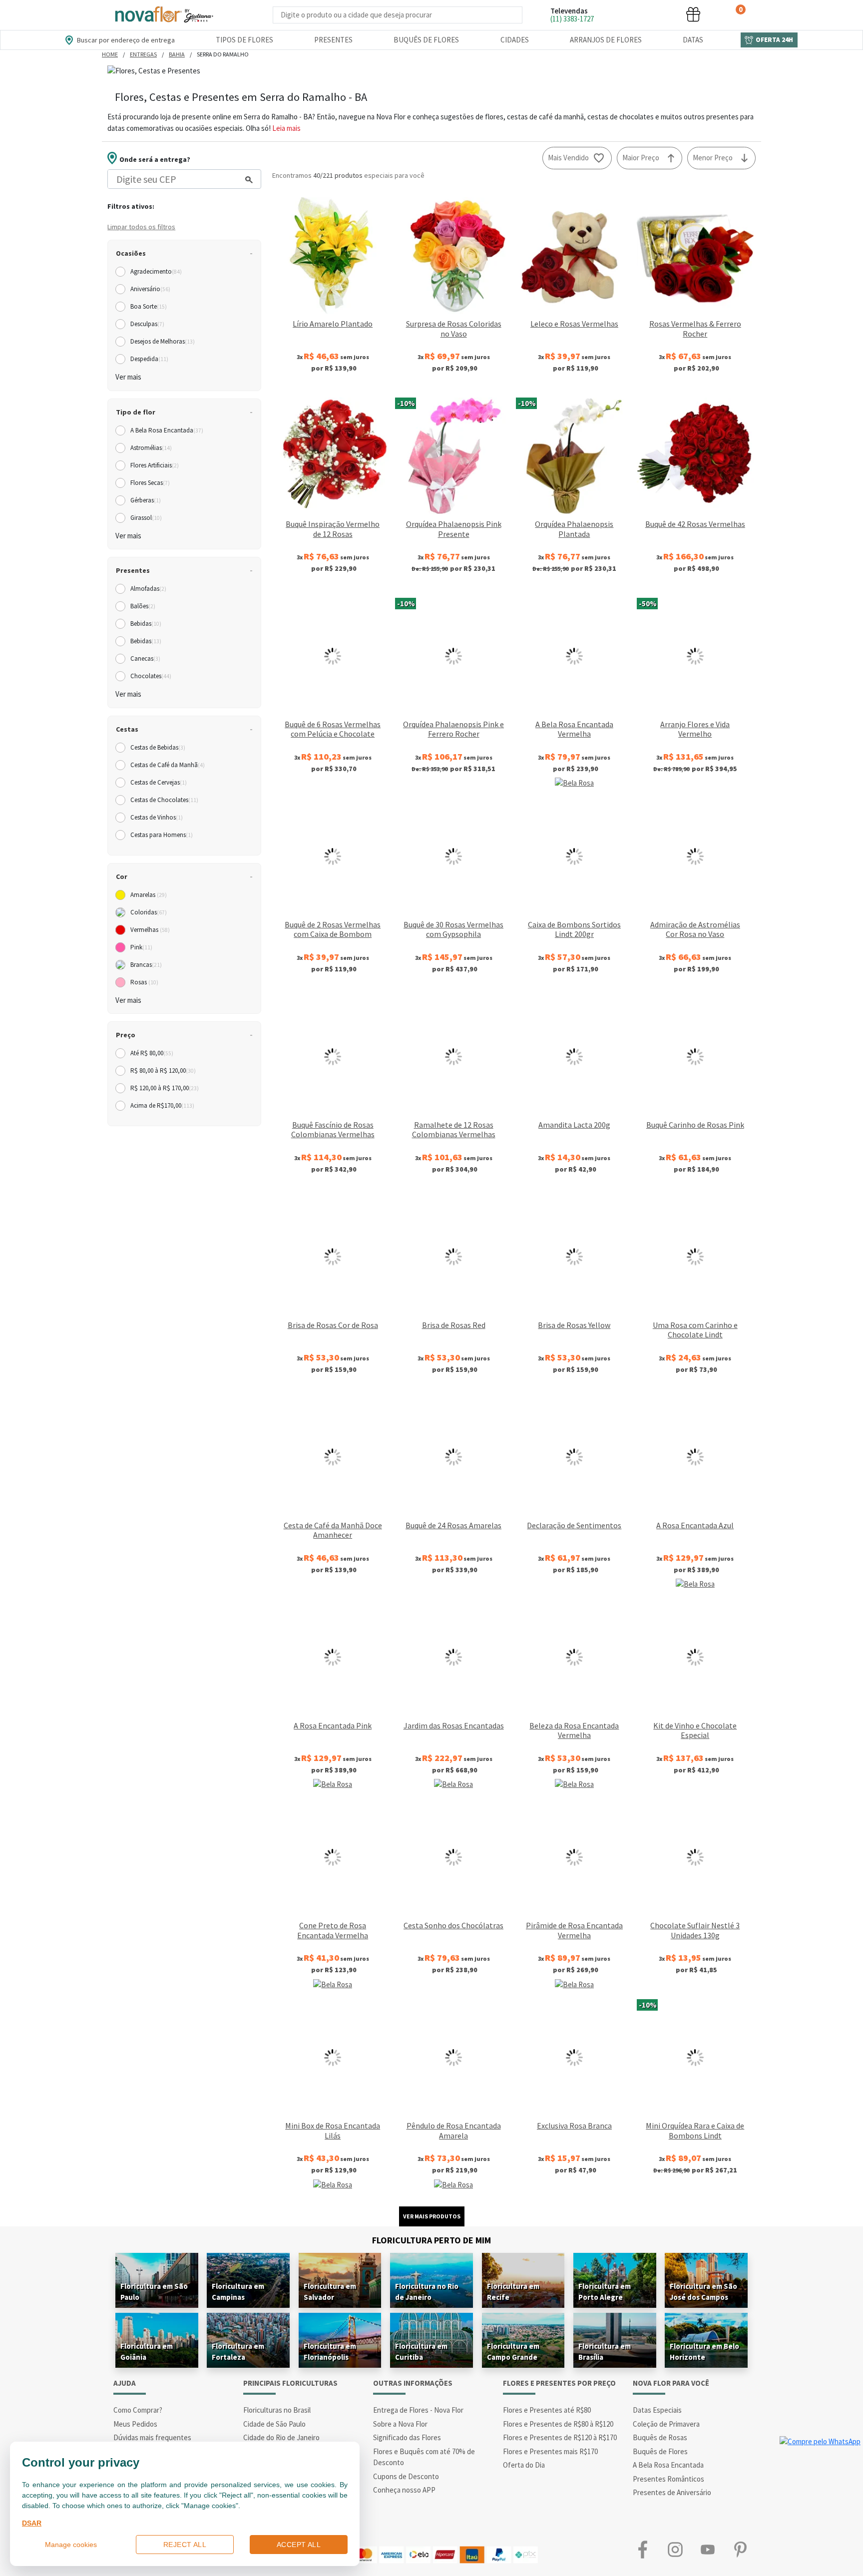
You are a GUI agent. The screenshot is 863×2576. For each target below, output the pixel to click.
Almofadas (148, 589)
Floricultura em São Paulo (154, 2292)
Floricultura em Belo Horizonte (704, 2352)
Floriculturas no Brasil (277, 2410)
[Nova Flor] (163, 15)
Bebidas (146, 624)
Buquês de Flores (426, 40)
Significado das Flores (407, 2437)
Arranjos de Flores (606, 40)
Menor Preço (713, 158)
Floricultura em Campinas (238, 2292)
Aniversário (150, 289)
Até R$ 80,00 (152, 1053)
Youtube (707, 2550)
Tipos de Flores (244, 40)
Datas (693, 40)
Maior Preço (641, 158)
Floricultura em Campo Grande (513, 2352)
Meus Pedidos (135, 2424)
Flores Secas (150, 483)
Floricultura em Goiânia (147, 2352)
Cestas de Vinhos (157, 817)
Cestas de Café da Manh (168, 765)
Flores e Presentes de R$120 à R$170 (560, 2437)
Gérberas (146, 500)
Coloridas (149, 912)
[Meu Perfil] (656, 14)
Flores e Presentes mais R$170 (550, 2451)
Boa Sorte (149, 306)
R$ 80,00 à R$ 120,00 (163, 1071)
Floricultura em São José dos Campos (703, 2292)
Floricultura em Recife (513, 2292)
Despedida (149, 359)
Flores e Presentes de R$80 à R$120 (558, 2424)
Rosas (144, 982)
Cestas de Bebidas (158, 747)
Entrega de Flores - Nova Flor (418, 2410)
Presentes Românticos (668, 2479)
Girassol (146, 518)
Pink (141, 947)
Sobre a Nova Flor (400, 2424)
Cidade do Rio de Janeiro (281, 2437)
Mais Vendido (568, 158)
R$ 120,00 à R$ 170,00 (165, 1088)
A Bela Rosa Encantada (167, 430)
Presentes (333, 40)
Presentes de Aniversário (672, 2492)
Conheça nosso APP (404, 2490)
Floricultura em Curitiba (421, 2352)
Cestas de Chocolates (164, 800)
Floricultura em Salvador (330, 2292)
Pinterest (740, 2550)
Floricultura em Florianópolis (330, 2352)
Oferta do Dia (524, 2465)
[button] (618, 14)
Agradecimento (156, 271)
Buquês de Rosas (660, 2437)
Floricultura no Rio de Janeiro (427, 2292)
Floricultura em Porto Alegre (605, 2292)
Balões (143, 606)
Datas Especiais (657, 2410)
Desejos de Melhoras (163, 341)
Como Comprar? (138, 2410)
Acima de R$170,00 (162, 1105)
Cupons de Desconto (406, 2476)
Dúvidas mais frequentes (152, 2437)
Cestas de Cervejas (159, 782)
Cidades (515, 40)
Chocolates (151, 676)
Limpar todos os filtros (141, 227)
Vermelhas (150, 930)
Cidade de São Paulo (274, 2424)
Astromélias (151, 448)
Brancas (146, 965)
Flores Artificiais (155, 465)
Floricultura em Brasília (605, 2352)
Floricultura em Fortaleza (238, 2352)
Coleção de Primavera (666, 2424)
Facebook (643, 2550)
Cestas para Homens (162, 835)
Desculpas (147, 324)
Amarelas (149, 895)
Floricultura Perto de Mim (431, 2240)
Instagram (675, 2550)
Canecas (145, 658)
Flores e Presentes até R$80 (547, 2410)
